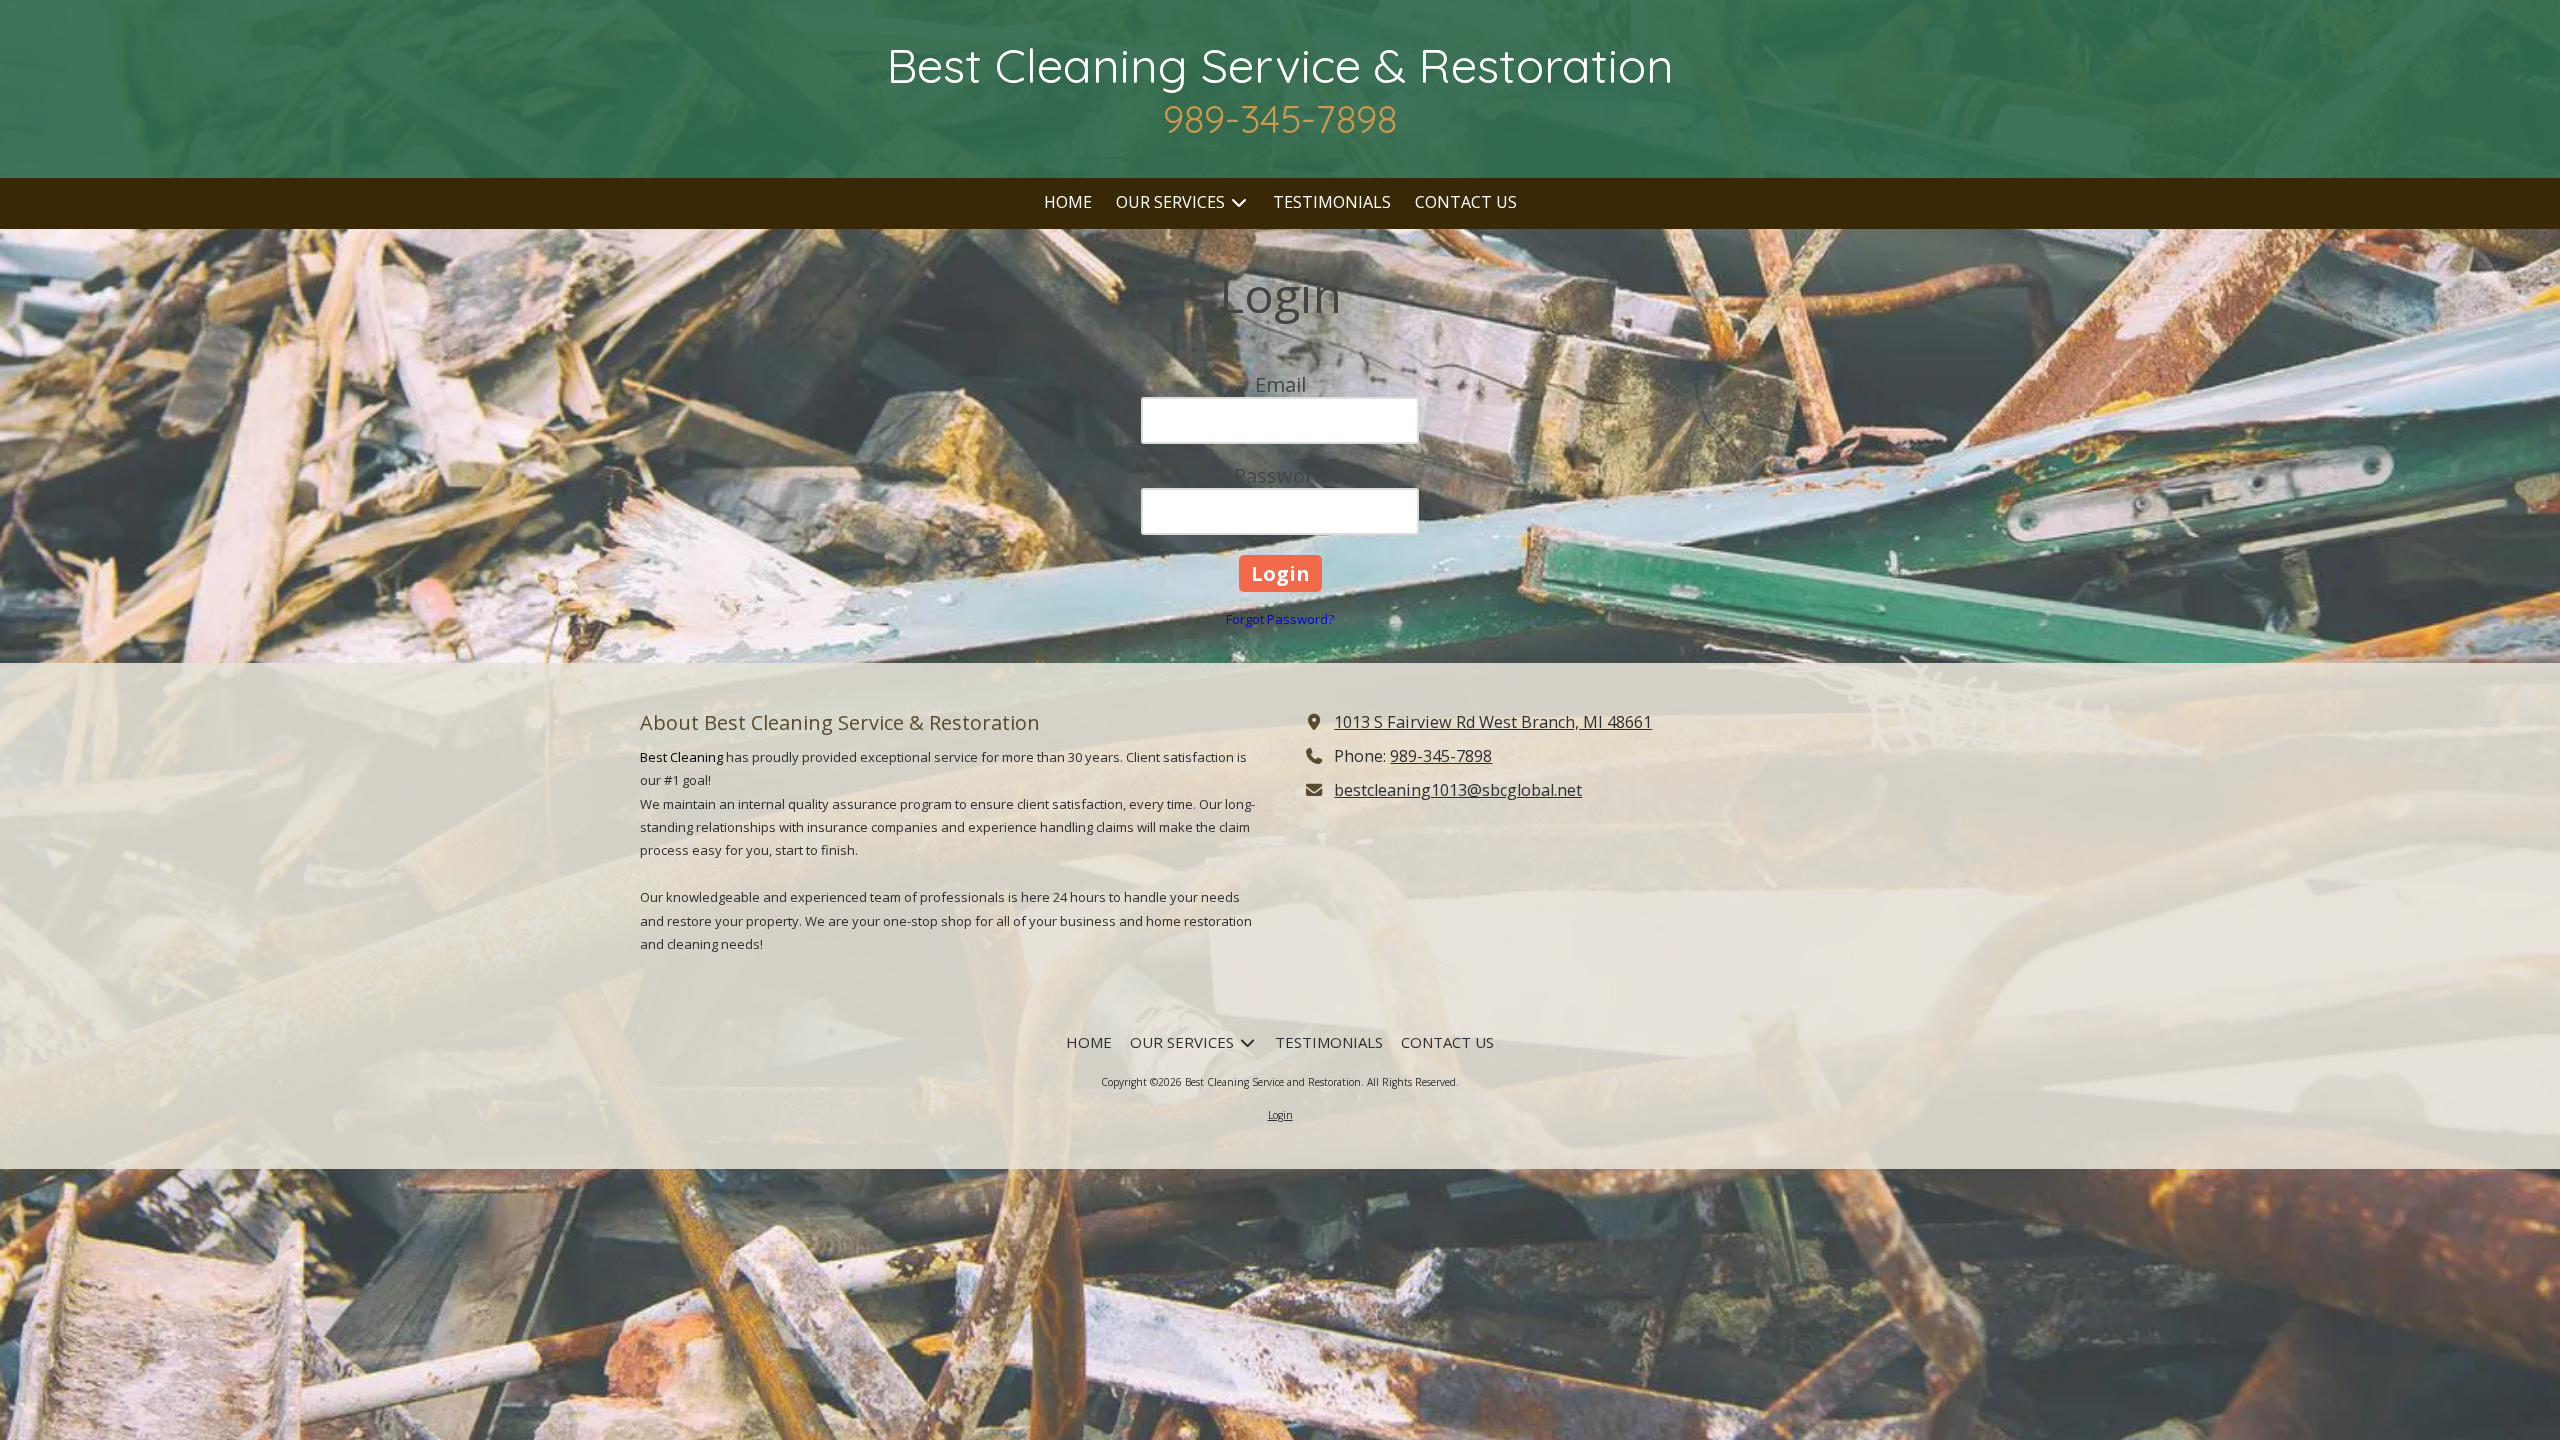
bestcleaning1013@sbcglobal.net (1458, 790)
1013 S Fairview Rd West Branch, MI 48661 (1493, 722)
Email (1280, 384)
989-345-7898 (1441, 756)
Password (1280, 475)
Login (1280, 1115)
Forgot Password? (1280, 619)
